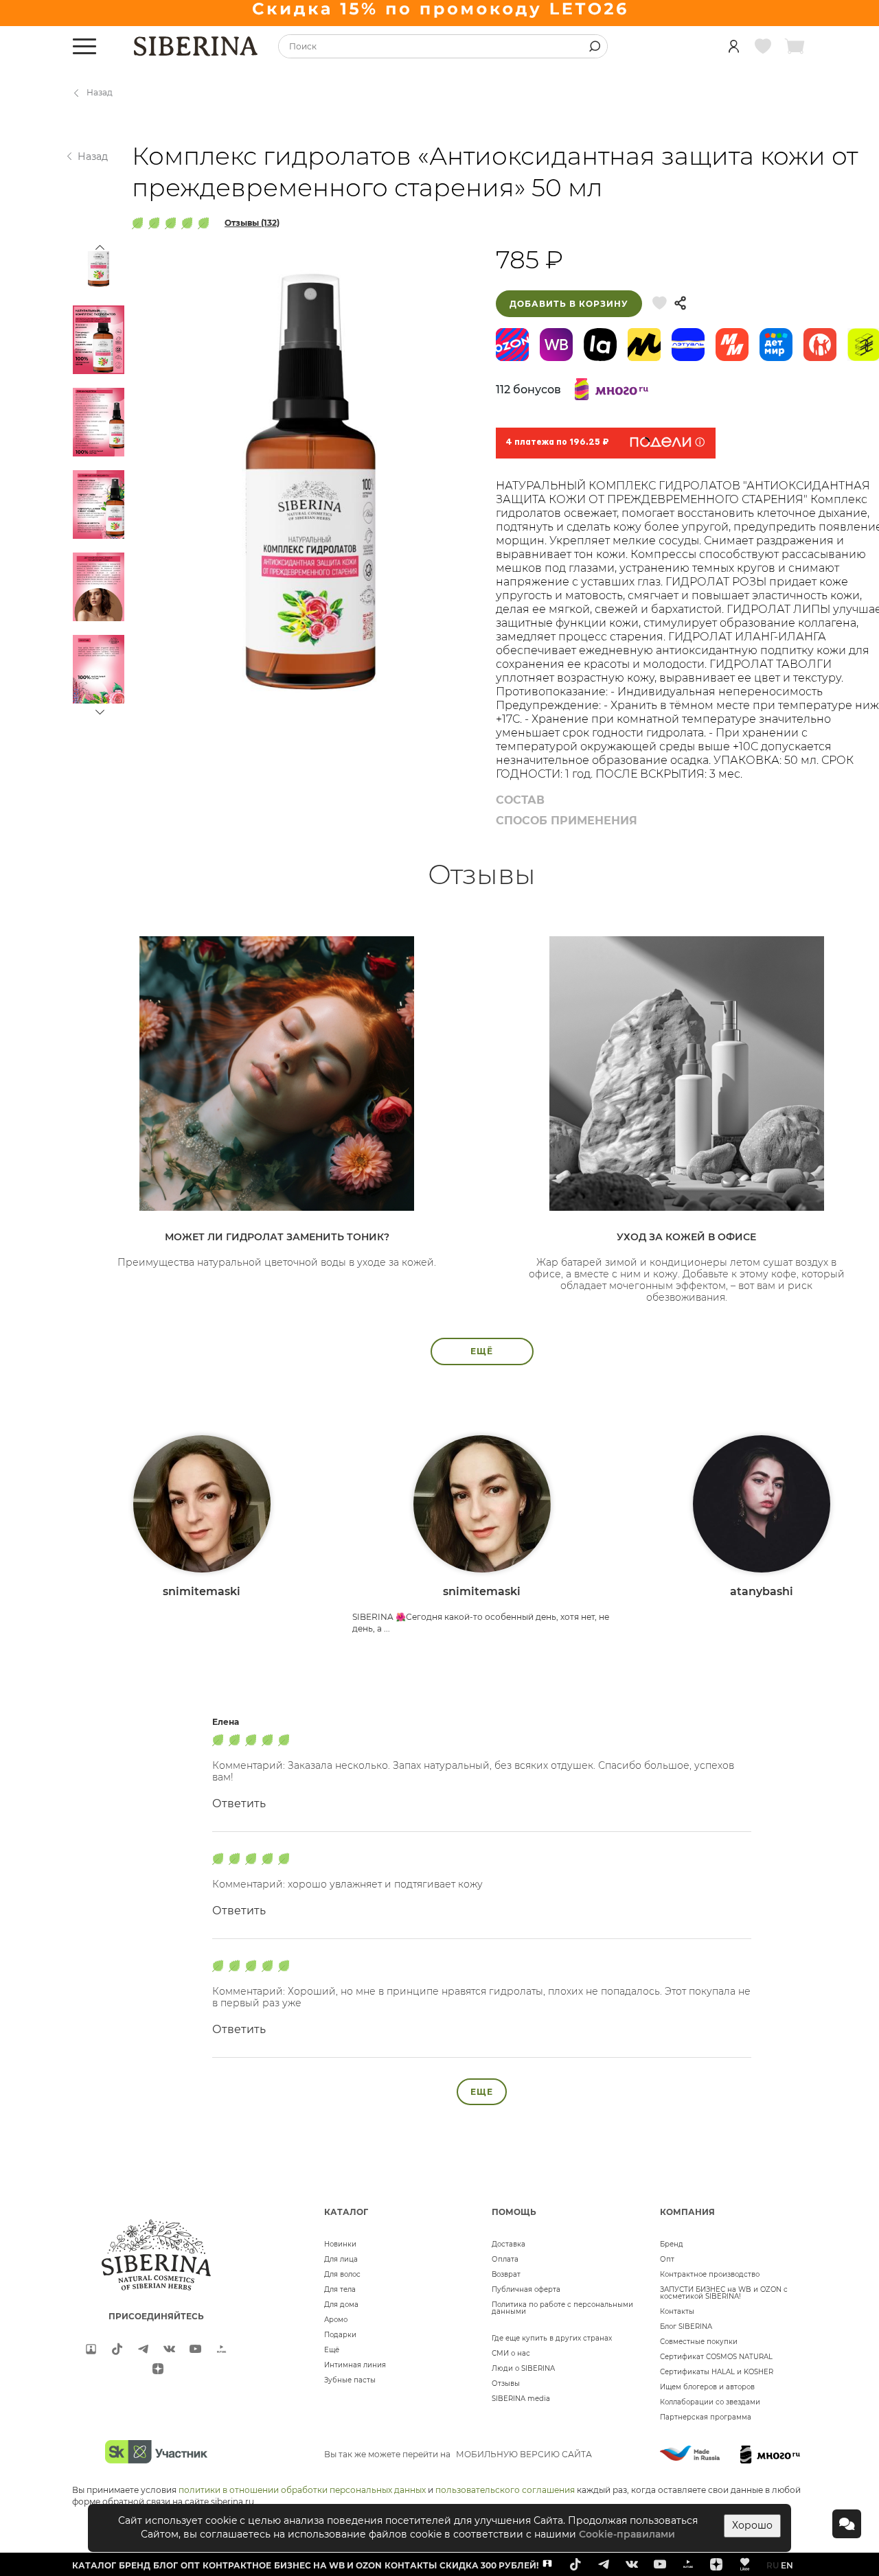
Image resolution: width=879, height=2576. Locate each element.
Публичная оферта (526, 2289)
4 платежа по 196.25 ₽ (557, 443)
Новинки (340, 2244)
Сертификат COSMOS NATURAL (716, 2357)
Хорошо (752, 2525)
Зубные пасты (350, 2380)
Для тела (340, 2289)
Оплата (505, 2259)
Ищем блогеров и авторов (707, 2387)
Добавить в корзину (569, 304)
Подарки (340, 2335)
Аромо (336, 2320)
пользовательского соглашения (505, 2490)
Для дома (341, 2305)
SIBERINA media (521, 2399)
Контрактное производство (710, 2274)
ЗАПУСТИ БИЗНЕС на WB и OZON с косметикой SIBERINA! (724, 2293)
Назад (100, 92)
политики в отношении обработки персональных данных (302, 2490)
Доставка (509, 2244)
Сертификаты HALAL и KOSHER (717, 2372)
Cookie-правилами (627, 2534)
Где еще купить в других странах (552, 2338)
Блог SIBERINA (686, 2326)
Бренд (672, 2244)
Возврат (506, 2274)
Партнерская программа (706, 2417)
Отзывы (506, 2383)
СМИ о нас (511, 2353)
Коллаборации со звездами (710, 2402)
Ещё (332, 2350)
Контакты (677, 2311)
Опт (667, 2259)
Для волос (342, 2274)
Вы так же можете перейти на (458, 2454)
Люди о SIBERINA (523, 2368)
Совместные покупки (699, 2342)
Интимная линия (355, 2365)
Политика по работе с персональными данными (562, 2308)
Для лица (341, 2259)
